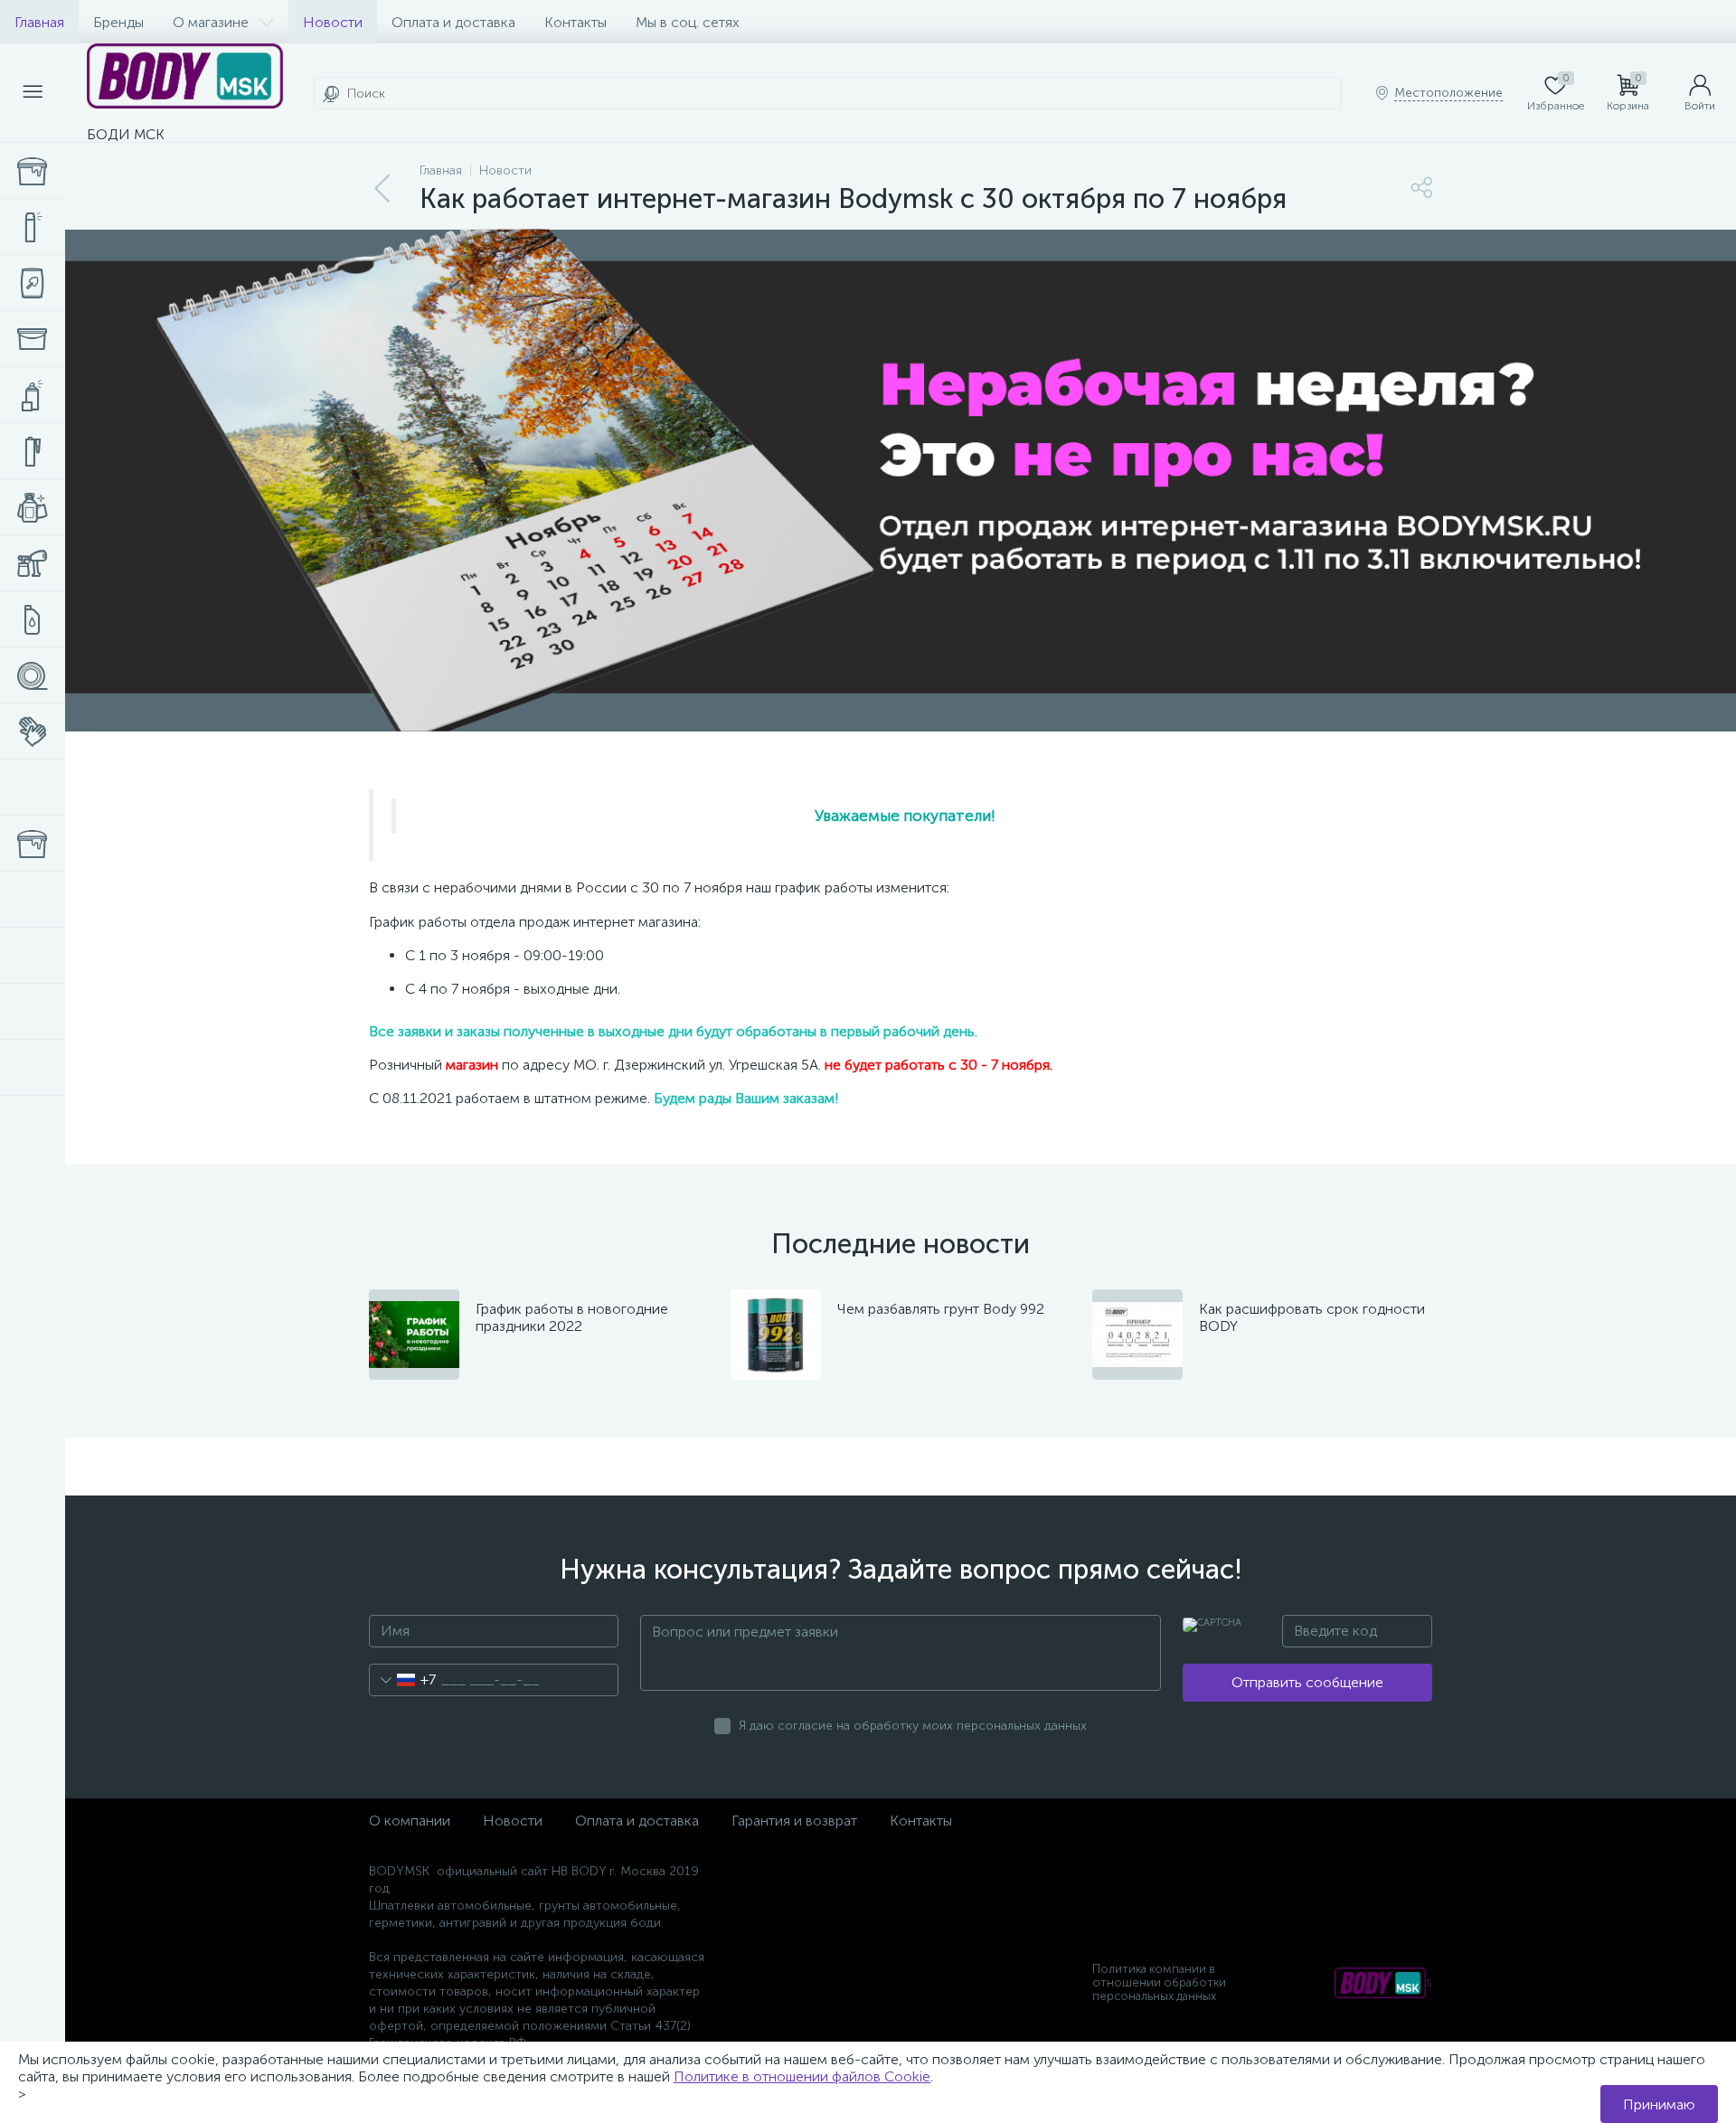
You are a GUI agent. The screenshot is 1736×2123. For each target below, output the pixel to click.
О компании (410, 1821)
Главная (39, 22)
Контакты (576, 22)
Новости (333, 22)
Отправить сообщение (1307, 1682)
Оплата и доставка (453, 22)
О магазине (211, 22)
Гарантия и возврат (794, 1821)
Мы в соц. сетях (688, 22)
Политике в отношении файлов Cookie (802, 2076)
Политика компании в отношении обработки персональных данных (1159, 1982)
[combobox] (403, 1680)
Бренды (118, 22)
